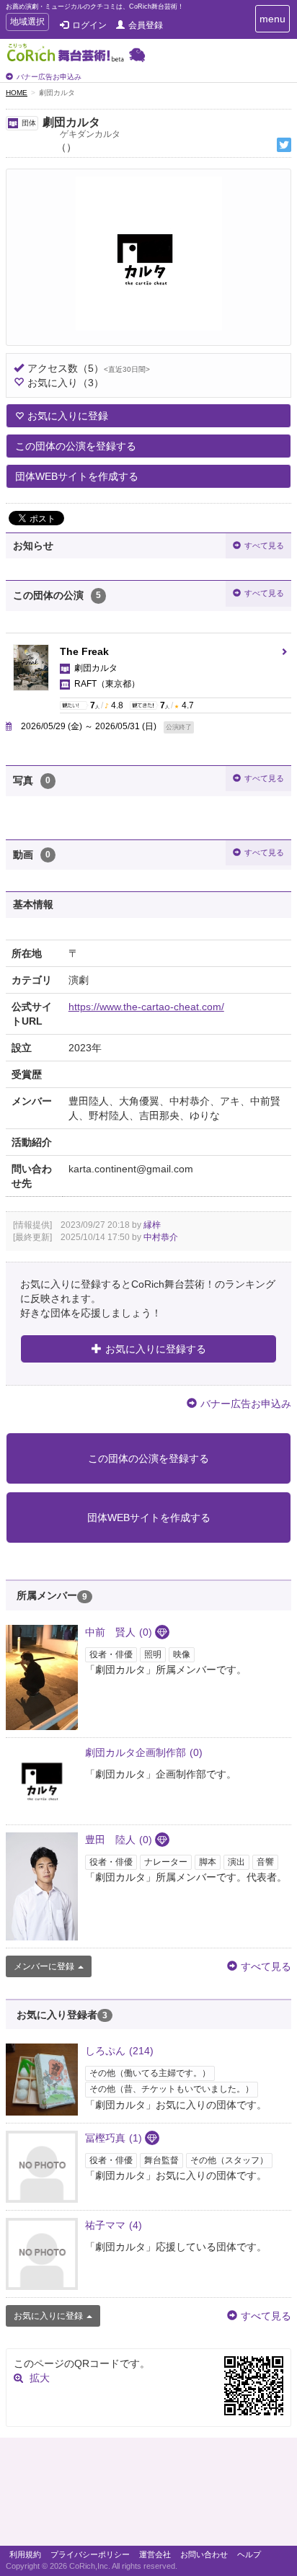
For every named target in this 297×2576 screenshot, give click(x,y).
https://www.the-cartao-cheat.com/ (146, 1007)
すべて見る (264, 545)
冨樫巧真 (114, 2138)
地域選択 (27, 23)
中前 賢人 (119, 1632)
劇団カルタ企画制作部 (144, 1752)
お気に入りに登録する (156, 1349)
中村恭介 (161, 1237)
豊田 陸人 (119, 1840)
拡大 (40, 2378)
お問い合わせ (204, 2554)
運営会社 (155, 2554)
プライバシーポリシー (90, 2554)
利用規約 (25, 2554)
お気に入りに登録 (68, 416)
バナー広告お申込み (49, 77)
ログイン (89, 25)
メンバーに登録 (44, 1966)
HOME (17, 93)
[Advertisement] (148, 2495)
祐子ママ (114, 2225)
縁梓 (152, 1225)
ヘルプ (249, 2554)
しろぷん (119, 2051)
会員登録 (146, 25)
